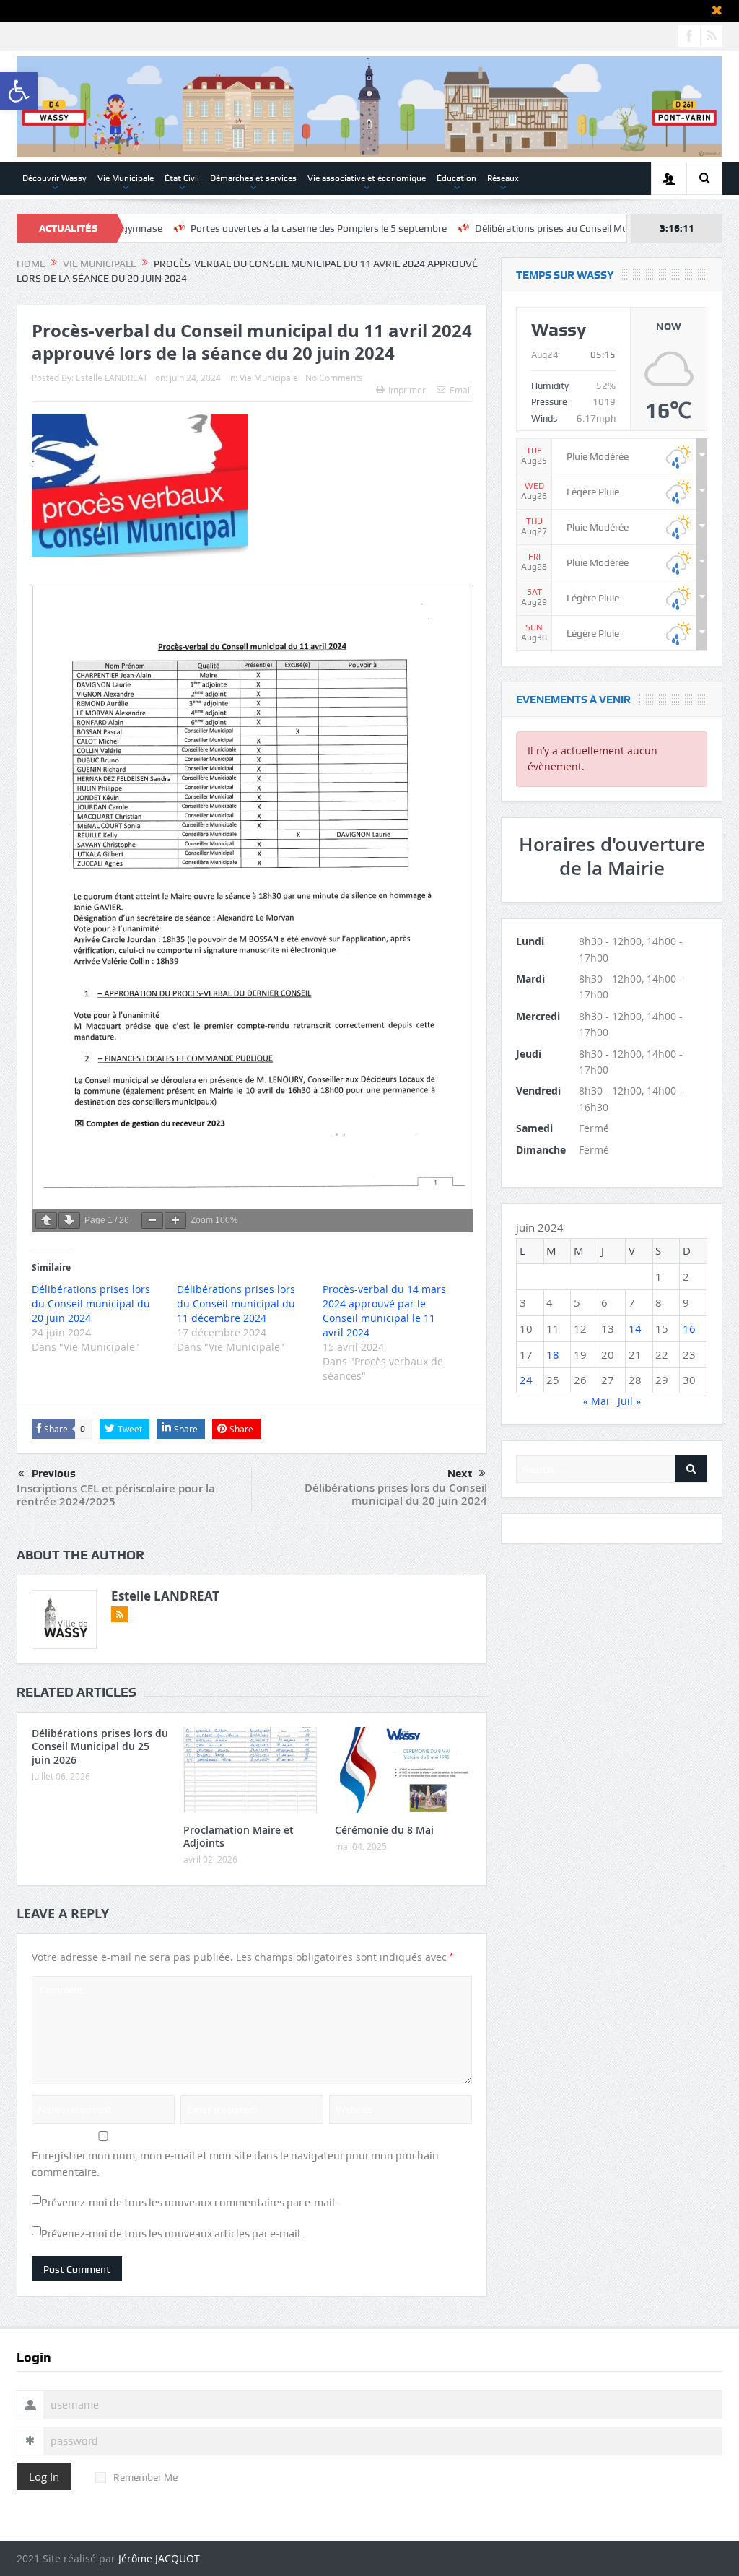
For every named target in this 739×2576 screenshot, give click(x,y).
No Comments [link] (334, 378)
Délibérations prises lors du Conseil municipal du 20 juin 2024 (91, 1304)
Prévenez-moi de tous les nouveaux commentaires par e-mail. (189, 2203)
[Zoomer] (175, 1220)
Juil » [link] (629, 1401)
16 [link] (689, 1328)
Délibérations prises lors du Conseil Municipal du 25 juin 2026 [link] (100, 1746)
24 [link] (526, 1380)
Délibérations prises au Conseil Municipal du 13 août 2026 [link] (504, 228)
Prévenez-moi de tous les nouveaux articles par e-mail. (172, 2234)
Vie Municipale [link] (126, 178)
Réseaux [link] (503, 178)
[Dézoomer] (152, 1220)
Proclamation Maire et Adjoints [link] (239, 1836)
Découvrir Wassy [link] (54, 178)
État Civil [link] (182, 178)
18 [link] (553, 1354)
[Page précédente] (46, 1220)
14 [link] (635, 1328)
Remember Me (145, 2477)
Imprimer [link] (407, 390)
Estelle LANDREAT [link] (112, 378)
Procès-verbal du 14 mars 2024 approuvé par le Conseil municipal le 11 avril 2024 (384, 1311)
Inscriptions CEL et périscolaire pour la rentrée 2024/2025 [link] (116, 1495)
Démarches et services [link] (253, 178)
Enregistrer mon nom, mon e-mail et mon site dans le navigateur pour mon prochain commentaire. (235, 2164)
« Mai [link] (596, 1401)
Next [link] (460, 1474)
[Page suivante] (69, 1220)
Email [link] (461, 390)
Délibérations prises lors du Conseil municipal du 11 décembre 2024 (236, 1304)
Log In (44, 2476)
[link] (19, 91)
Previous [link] (54, 1474)
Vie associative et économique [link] (367, 178)
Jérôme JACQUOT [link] (159, 2558)
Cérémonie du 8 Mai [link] (384, 1830)
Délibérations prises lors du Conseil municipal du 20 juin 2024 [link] (396, 1494)
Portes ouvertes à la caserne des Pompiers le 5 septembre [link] (219, 228)
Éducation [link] (456, 178)
